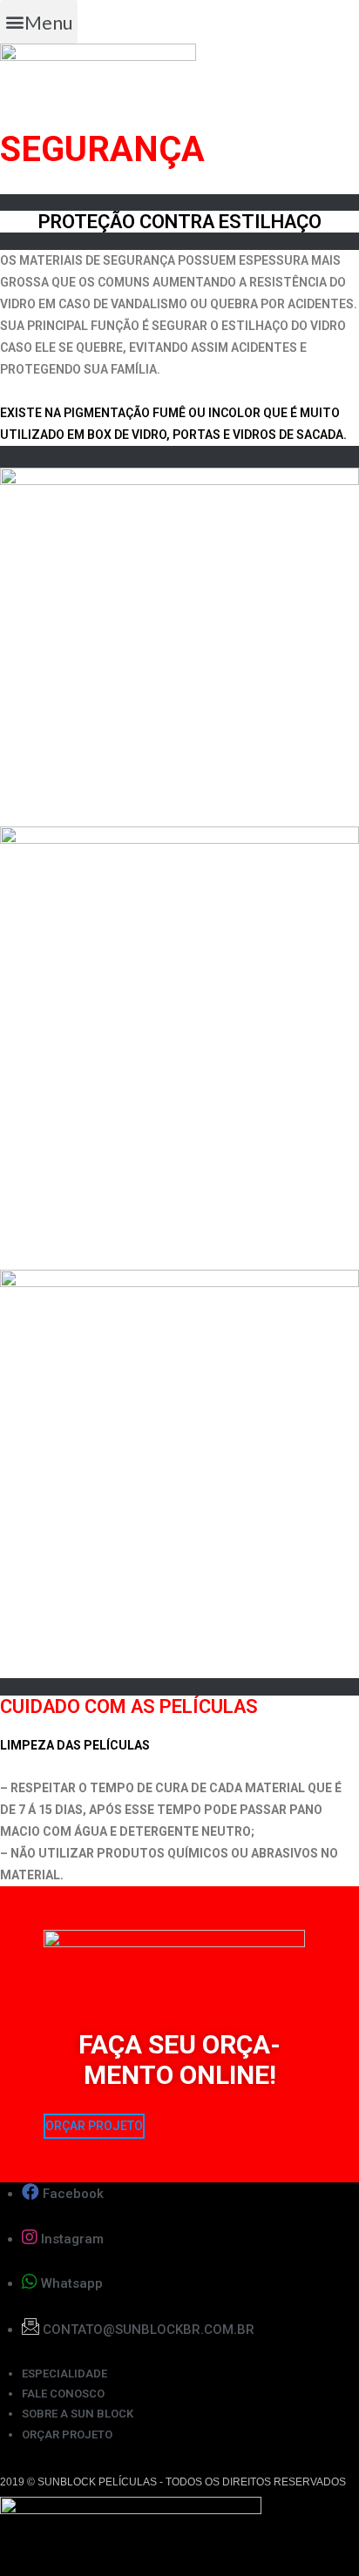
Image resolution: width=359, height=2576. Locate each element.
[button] (39, 22)
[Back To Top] (315, 2533)
